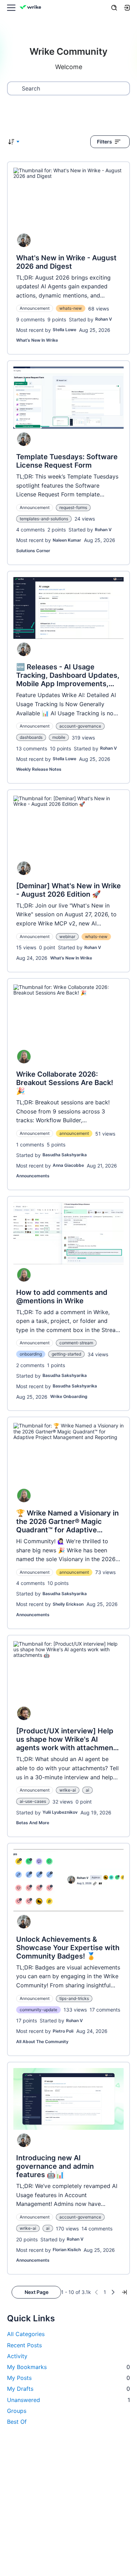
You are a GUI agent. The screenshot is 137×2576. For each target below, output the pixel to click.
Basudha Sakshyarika (65, 1155)
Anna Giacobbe (68, 1165)
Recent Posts (24, 2345)
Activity (17, 2356)
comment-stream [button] (76, 1343)
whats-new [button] (71, 308)
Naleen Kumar (67, 540)
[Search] (114, 8)
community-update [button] (38, 2010)
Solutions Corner (33, 551)
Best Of (17, 2422)
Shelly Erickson (68, 1604)
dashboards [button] (31, 737)
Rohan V (104, 319)
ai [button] (87, 1790)
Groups (17, 2411)
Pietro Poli (63, 2031)
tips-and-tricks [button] (74, 1998)
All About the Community (42, 2042)
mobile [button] (59, 737)
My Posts (68, 2378)
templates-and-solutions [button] (44, 519)
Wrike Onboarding (69, 1396)
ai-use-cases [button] (33, 1801)
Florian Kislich (67, 2250)
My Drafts (68, 2389)
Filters (105, 142)
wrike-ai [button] (68, 1790)
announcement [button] (74, 1133)
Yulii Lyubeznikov (60, 1812)
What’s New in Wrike (37, 340)
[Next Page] (113, 2292)
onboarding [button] (31, 1354)
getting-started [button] (66, 1354)
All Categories (26, 2334)
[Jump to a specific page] (124, 2292)
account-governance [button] (80, 726)
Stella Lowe (64, 330)
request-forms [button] (73, 507)
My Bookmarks (68, 2367)
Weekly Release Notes (39, 769)
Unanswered (68, 2400)
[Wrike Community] (32, 8)
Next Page (37, 2292)
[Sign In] (127, 8)
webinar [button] (67, 936)
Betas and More (33, 1823)
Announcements (33, 1176)
